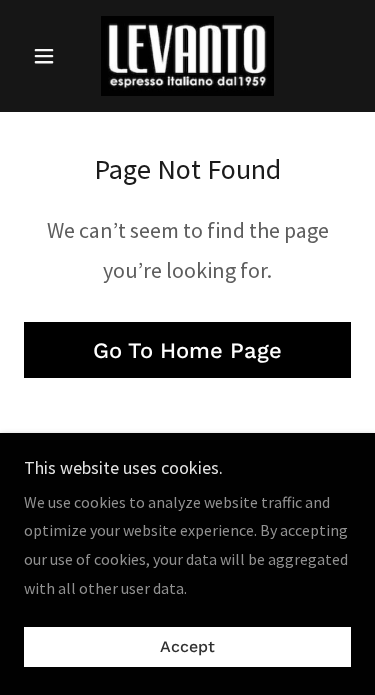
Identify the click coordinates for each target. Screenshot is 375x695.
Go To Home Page (187, 350)
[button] (48, 56)
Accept (187, 647)
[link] (187, 56)
